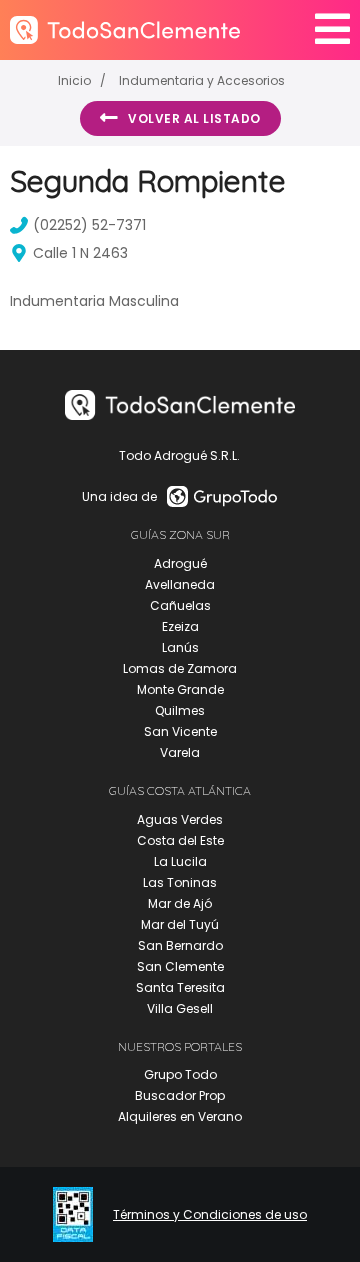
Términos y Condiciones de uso (210, 1215)
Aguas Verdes (180, 819)
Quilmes (180, 710)
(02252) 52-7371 (89, 225)
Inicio (74, 80)
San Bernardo (180, 945)
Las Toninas (180, 882)
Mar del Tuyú (180, 924)
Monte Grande (180, 689)
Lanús (180, 647)
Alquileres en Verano (180, 1116)
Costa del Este (180, 840)
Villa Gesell (180, 1008)
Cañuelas (180, 605)
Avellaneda (180, 584)
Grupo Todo (180, 1074)
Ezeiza (180, 626)
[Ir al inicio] (125, 30)
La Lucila (180, 861)
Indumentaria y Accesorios (202, 80)
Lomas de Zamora (180, 668)
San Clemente (180, 966)
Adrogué (180, 563)
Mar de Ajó (180, 903)
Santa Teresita (180, 987)
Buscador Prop (180, 1095)
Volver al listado (194, 118)
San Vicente (180, 731)
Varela (180, 752)
